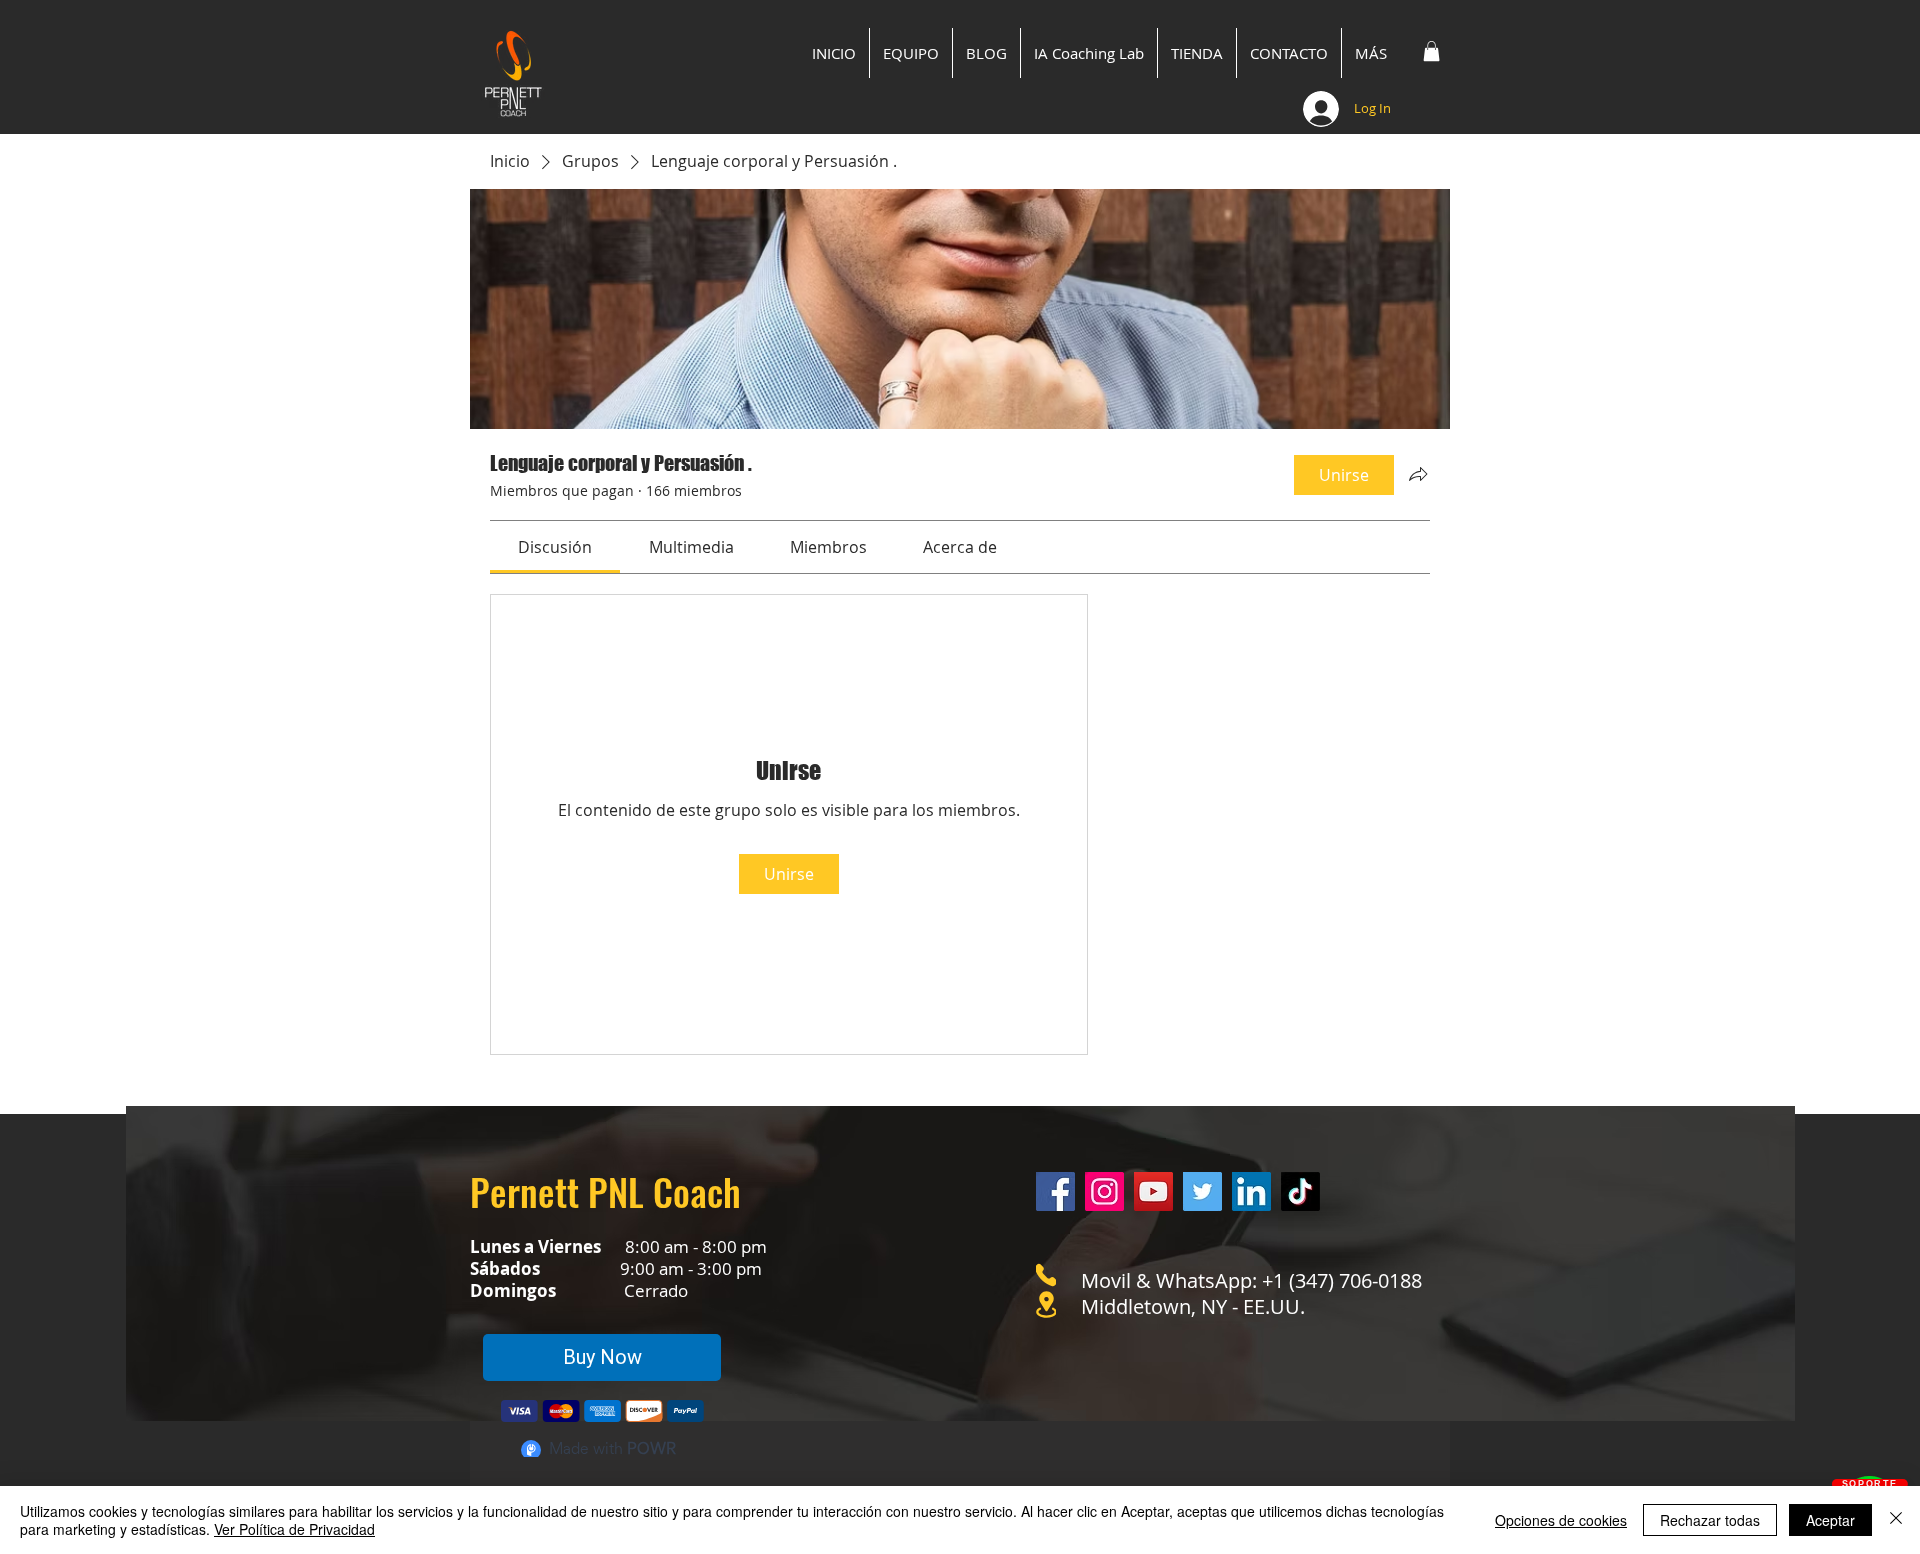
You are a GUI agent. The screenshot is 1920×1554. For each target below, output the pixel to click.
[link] (555, 547)
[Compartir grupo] (1418, 474)
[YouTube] (1153, 1191)
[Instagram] (1104, 1191)
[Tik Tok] (1300, 1191)
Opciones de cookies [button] (1561, 1520)
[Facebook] (1055, 1191)
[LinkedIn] (1251, 1191)
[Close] (1896, 1520)
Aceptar (1830, 1520)
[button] (1431, 51)
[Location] (1046, 1304)
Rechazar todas (1710, 1520)
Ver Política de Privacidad (294, 1529)
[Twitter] (1202, 1191)
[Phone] (1046, 1275)
